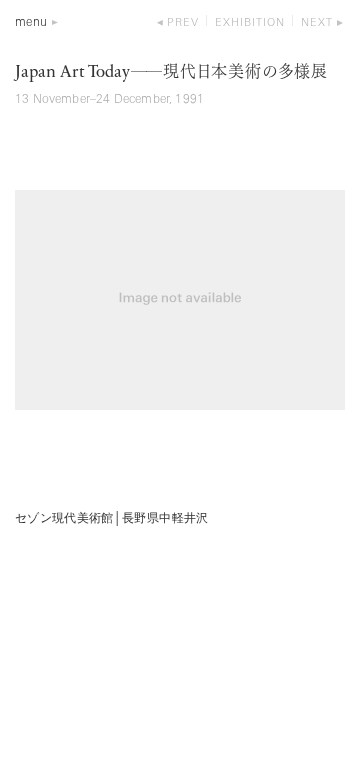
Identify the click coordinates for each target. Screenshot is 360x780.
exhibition (250, 23)
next (317, 23)
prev (183, 23)
